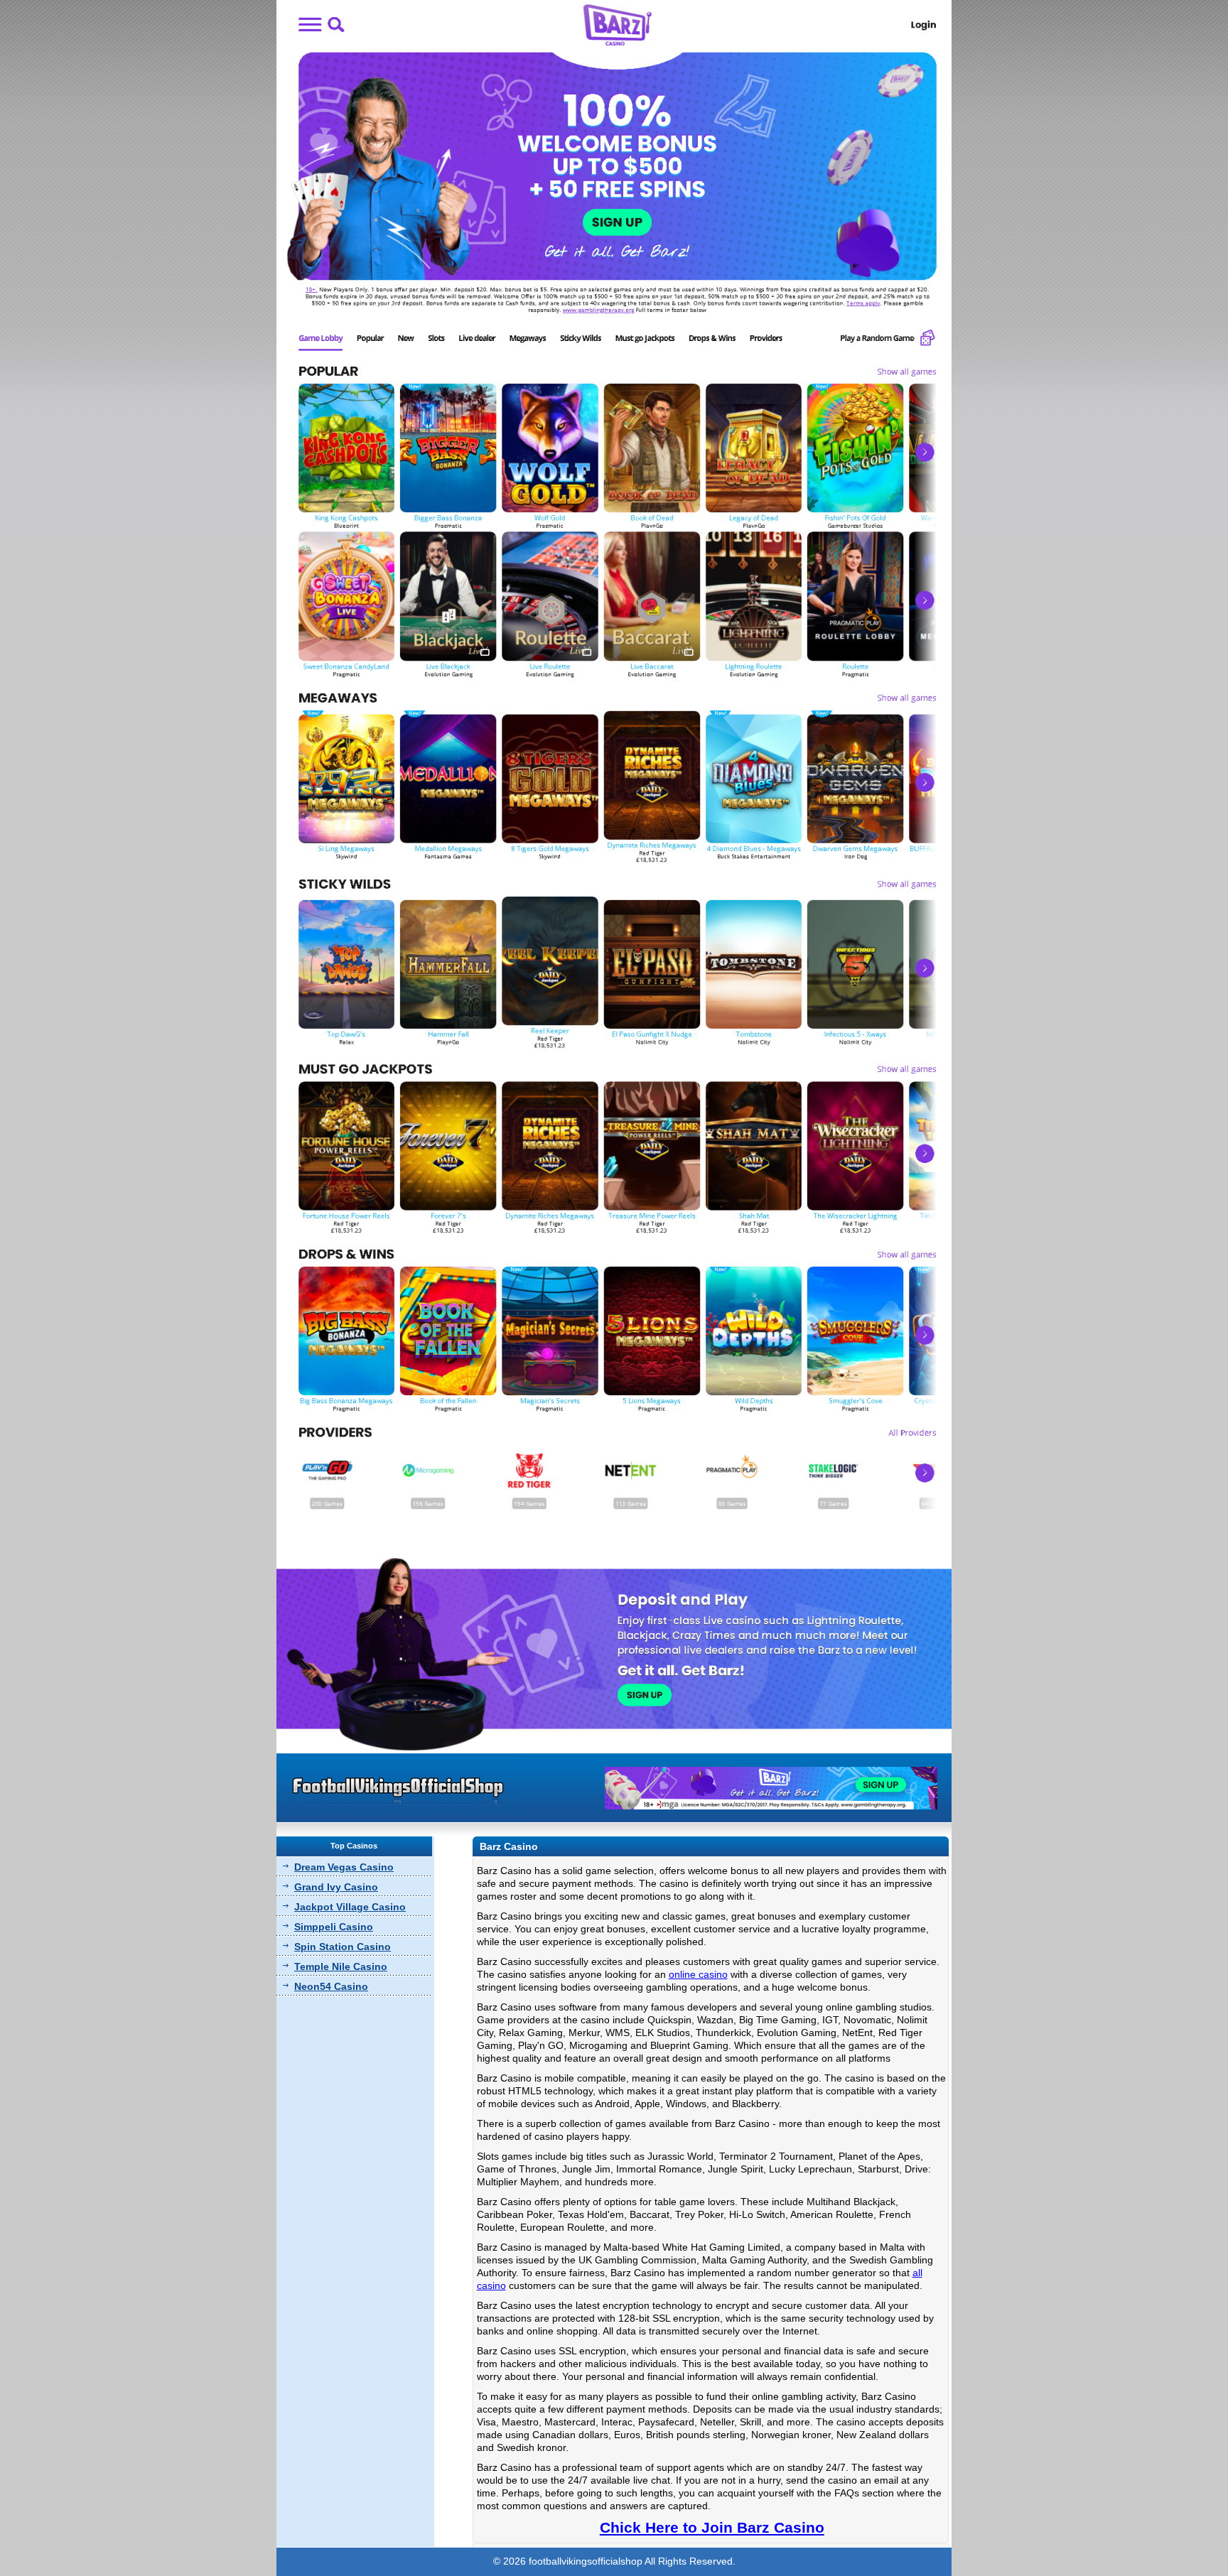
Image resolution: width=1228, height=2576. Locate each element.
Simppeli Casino (334, 1927)
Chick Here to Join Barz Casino (712, 2527)
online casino (698, 1974)
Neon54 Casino (331, 1986)
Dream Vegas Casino (344, 1867)
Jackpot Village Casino (350, 1907)
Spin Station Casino (343, 1947)
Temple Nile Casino (341, 1966)
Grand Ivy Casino (336, 1887)
